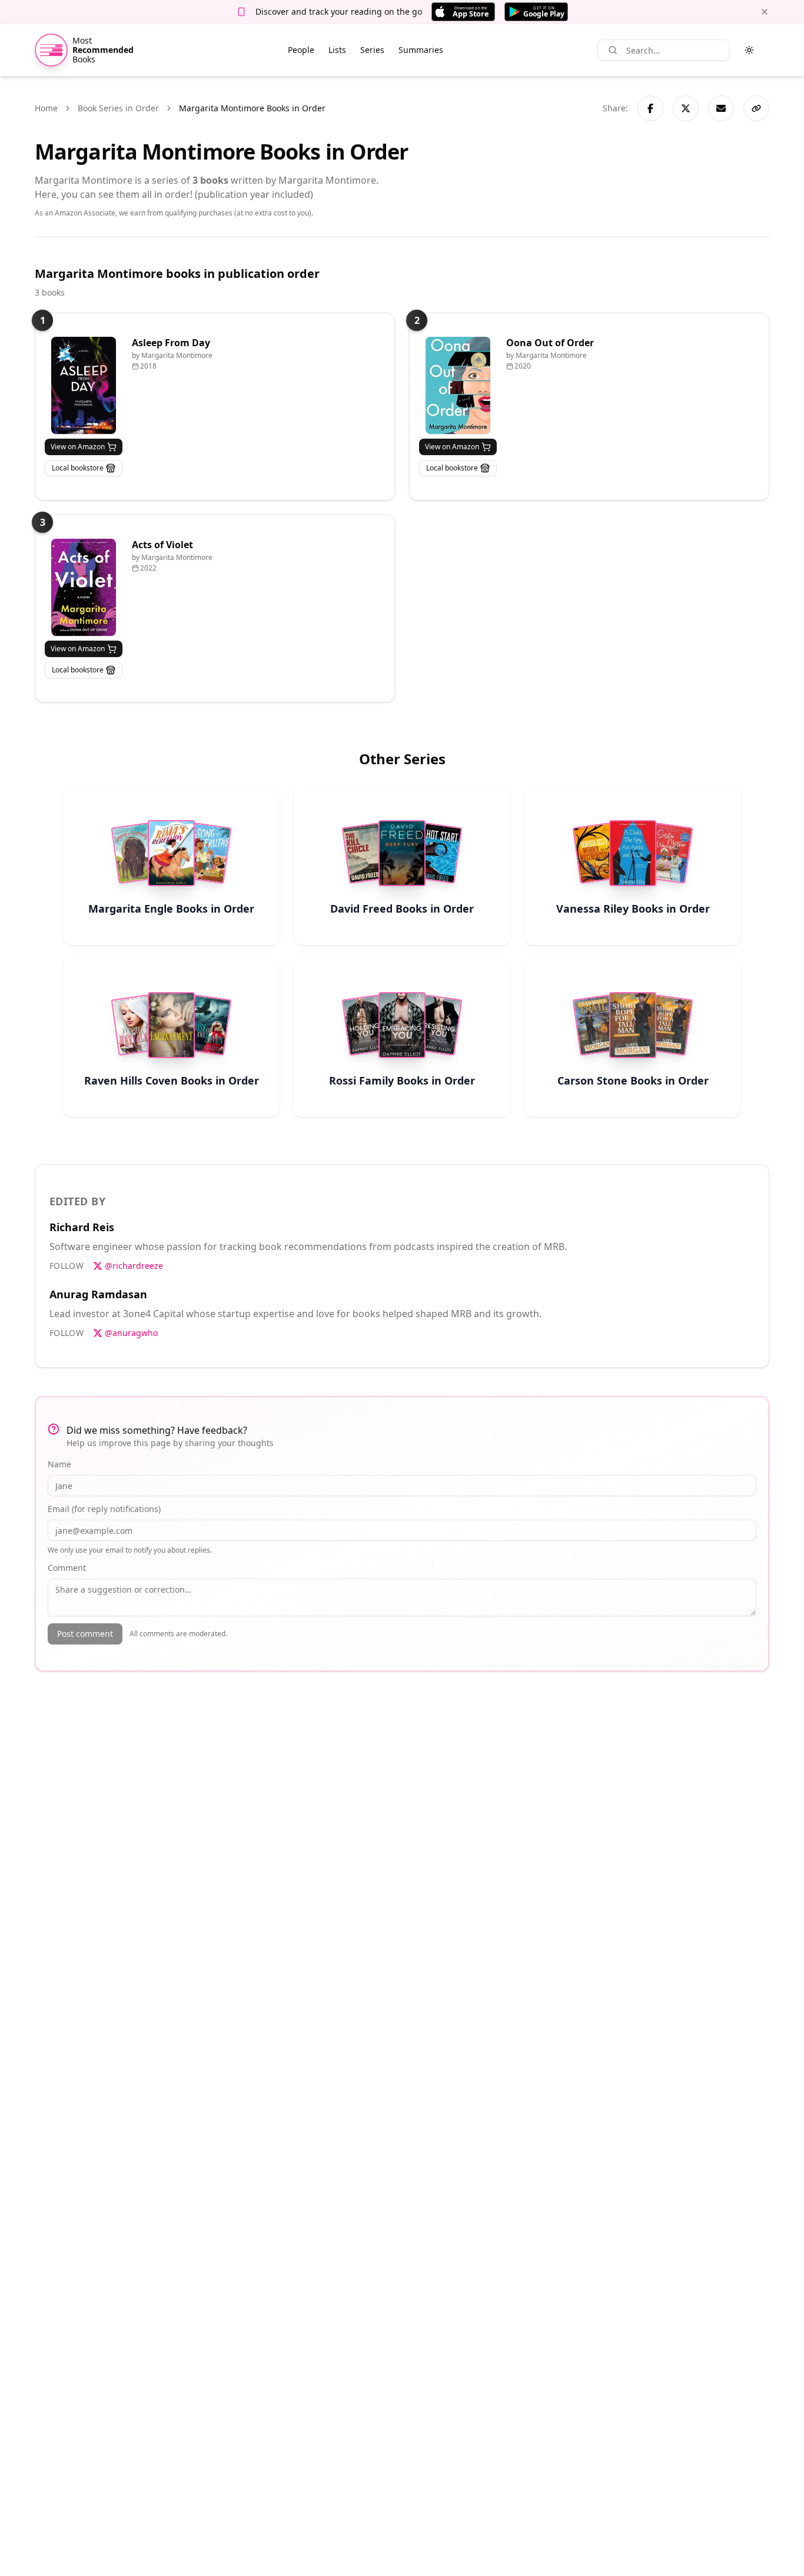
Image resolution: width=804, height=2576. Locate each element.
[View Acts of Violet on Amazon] (84, 587)
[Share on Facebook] (650, 108)
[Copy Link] (756, 108)
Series (372, 50)
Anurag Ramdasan (98, 1294)
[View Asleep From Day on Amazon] (84, 385)
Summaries (421, 50)
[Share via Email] (721, 108)
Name (59, 1464)
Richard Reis (82, 1227)
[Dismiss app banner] (765, 12)
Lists (337, 50)
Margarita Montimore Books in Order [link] (252, 108)
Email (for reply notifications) (104, 1509)
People (301, 50)
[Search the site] (613, 50)
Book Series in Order (118, 108)
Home (46, 108)
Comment (67, 1568)
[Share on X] (686, 108)
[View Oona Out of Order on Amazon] (458, 385)
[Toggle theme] (749, 50)
